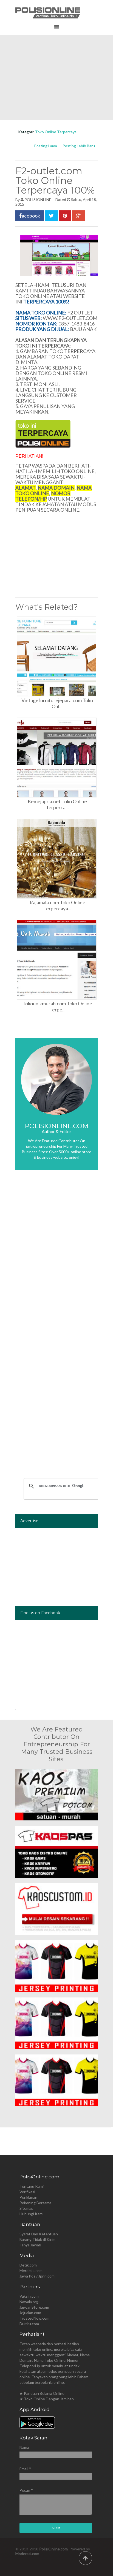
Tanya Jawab (30, 2245)
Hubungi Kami (31, 2214)
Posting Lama (46, 146)
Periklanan (28, 2197)
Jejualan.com (30, 2313)
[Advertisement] (56, 78)
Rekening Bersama (35, 2203)
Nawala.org (29, 2302)
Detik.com (28, 2265)
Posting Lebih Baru (79, 146)
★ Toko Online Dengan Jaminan (47, 2399)
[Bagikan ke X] (51, 216)
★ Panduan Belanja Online (42, 2393)
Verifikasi (27, 2192)
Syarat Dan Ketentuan (39, 2234)
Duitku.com (29, 2324)
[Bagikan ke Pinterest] (65, 216)
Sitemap (26, 2208)
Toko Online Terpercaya (56, 132)
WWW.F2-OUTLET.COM (70, 318)
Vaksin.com (29, 2296)
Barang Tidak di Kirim (37, 2239)
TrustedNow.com (34, 2318)
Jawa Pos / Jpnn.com (37, 2276)
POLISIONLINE (38, 199)
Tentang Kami (32, 2186)
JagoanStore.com (34, 2307)
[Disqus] (56, 1256)
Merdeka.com (31, 2270)
